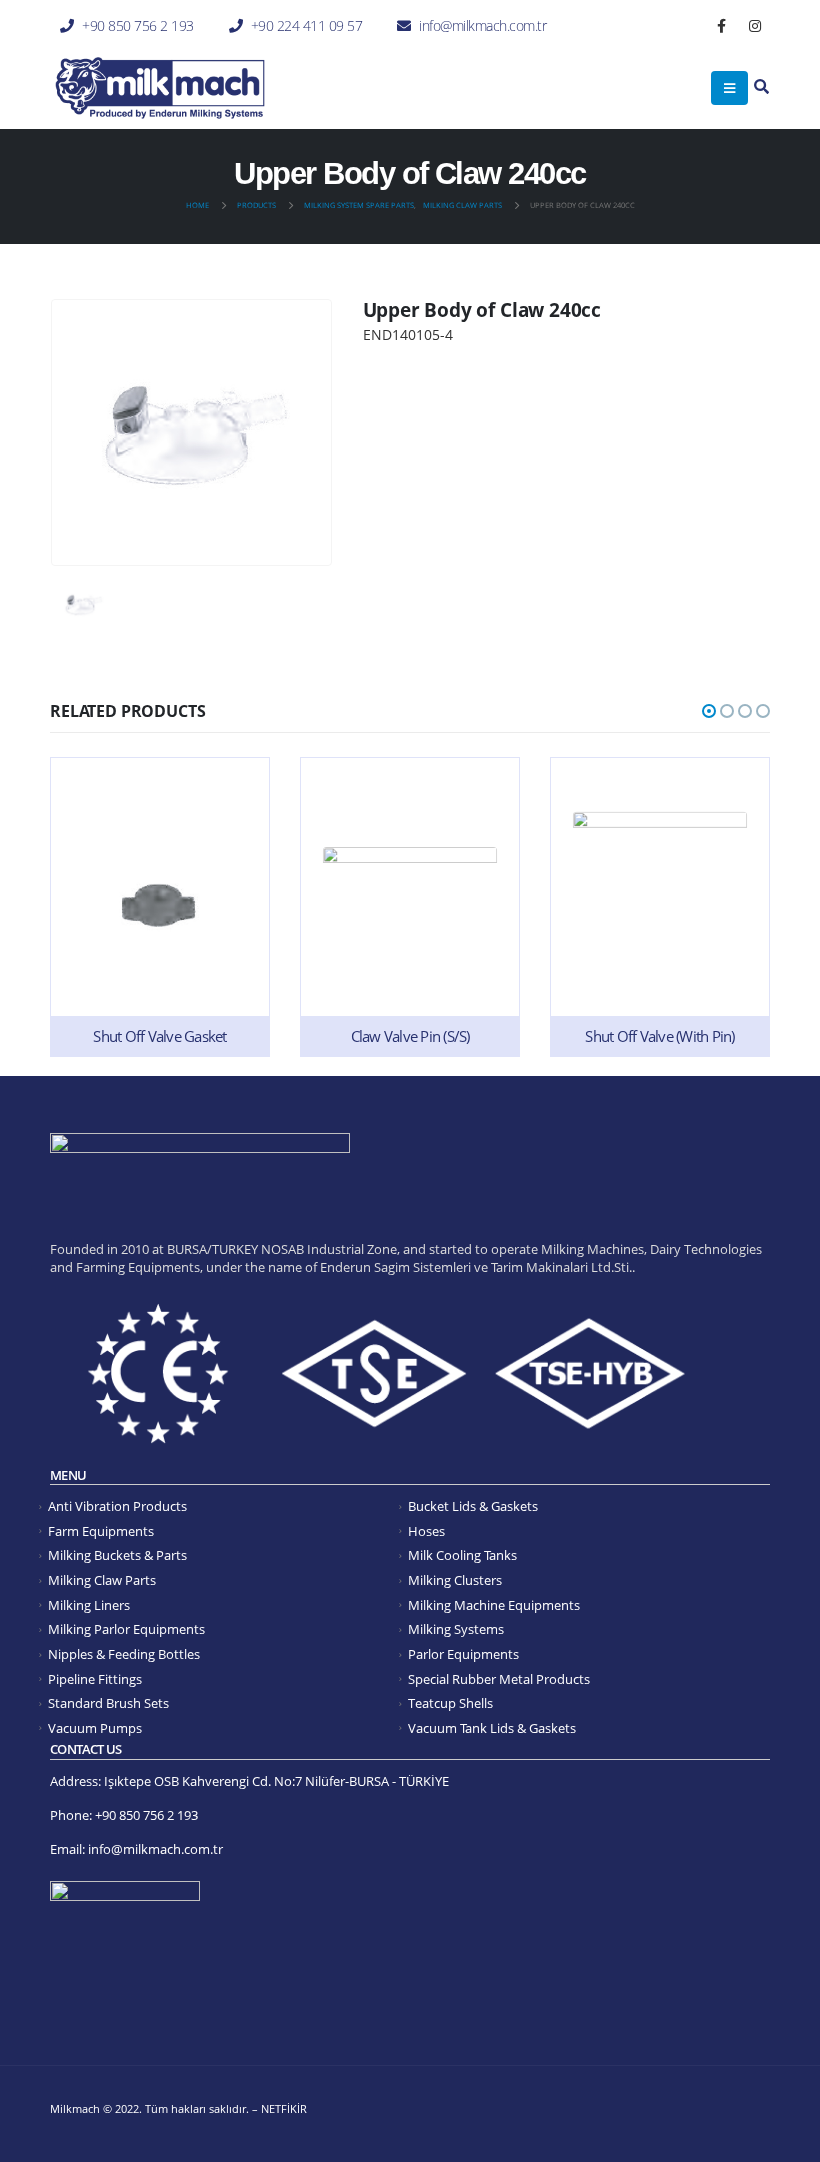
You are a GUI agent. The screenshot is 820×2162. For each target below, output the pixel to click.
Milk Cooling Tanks (462, 1555)
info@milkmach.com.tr (482, 25)
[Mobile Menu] (729, 88)
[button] (709, 711)
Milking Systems (456, 1629)
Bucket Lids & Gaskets (473, 1506)
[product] (160, 906)
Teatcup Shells (450, 1703)
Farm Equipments (101, 1531)
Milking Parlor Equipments (126, 1629)
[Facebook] (722, 26)
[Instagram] (755, 26)
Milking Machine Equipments (494, 1605)
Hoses (426, 1531)
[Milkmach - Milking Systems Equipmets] (160, 88)
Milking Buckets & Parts (117, 1555)
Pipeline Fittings (95, 1679)
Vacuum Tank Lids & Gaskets (492, 1728)
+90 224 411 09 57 (307, 25)
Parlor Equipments (463, 1654)
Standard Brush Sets (108, 1703)
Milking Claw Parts (102, 1580)
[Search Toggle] (761, 87)
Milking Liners (89, 1605)
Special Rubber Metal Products (499, 1679)
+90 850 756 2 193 (138, 25)
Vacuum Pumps (95, 1728)
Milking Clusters (455, 1580)
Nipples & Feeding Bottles (124, 1654)
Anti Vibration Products (117, 1506)
